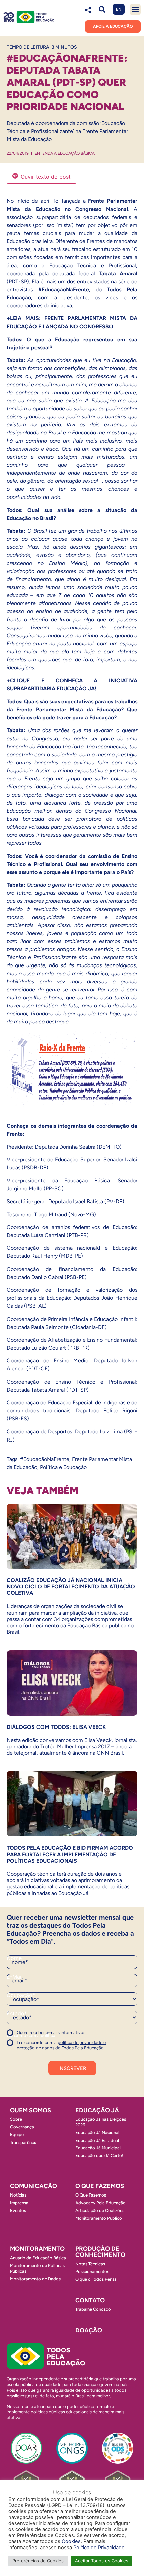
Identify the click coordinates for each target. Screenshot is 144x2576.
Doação (89, 2330)
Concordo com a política (31, 2035)
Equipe (17, 2135)
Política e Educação (63, 1467)
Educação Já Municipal (98, 2148)
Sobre (16, 2119)
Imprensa (19, 2203)
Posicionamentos (92, 2271)
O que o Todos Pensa (96, 2279)
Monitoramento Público (99, 2218)
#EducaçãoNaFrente (45, 1459)
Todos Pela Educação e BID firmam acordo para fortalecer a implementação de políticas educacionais (70, 1854)
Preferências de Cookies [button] (38, 2561)
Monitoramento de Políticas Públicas (37, 2268)
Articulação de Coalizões (100, 2210)
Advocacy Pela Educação (100, 2203)
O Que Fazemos (91, 2195)
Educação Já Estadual (97, 2140)
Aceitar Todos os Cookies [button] (102, 2561)
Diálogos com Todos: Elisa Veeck (56, 1727)
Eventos (18, 2210)
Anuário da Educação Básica (38, 2258)
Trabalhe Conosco (93, 2309)
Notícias (18, 2195)
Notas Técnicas (90, 2264)
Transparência (24, 2142)
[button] (102, 10)
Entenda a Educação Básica (65, 153)
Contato (90, 2300)
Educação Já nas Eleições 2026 (101, 2122)
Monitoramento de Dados (35, 2279)
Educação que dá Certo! (99, 2155)
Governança (22, 2127)
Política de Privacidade (99, 2548)
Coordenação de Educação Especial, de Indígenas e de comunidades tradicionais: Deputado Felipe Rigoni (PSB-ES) (72, 1411)
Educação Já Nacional (97, 2133)
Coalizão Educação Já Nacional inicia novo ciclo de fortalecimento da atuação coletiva (71, 1587)
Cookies (71, 2541)
